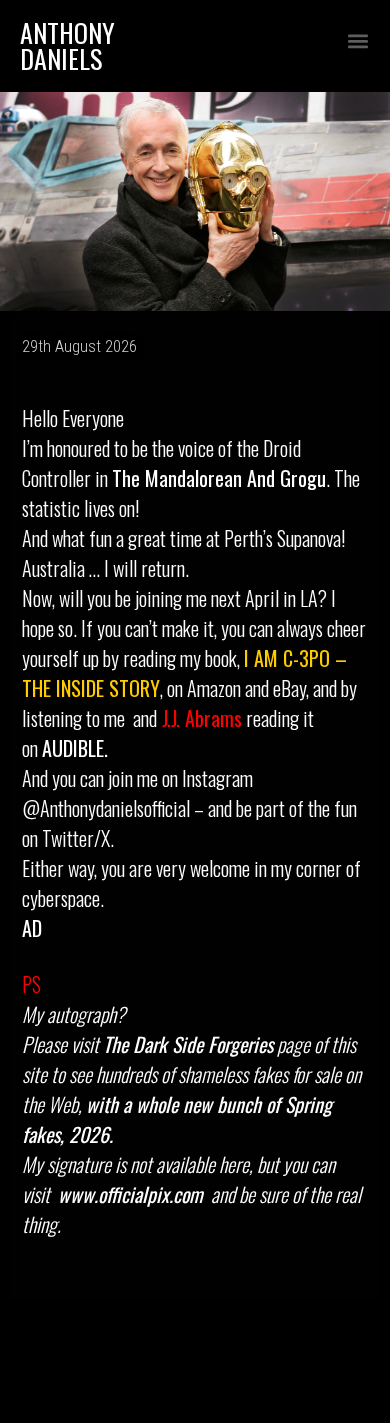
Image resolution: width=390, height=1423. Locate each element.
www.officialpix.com (130, 1194)
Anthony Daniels (67, 45)
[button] (357, 41)
